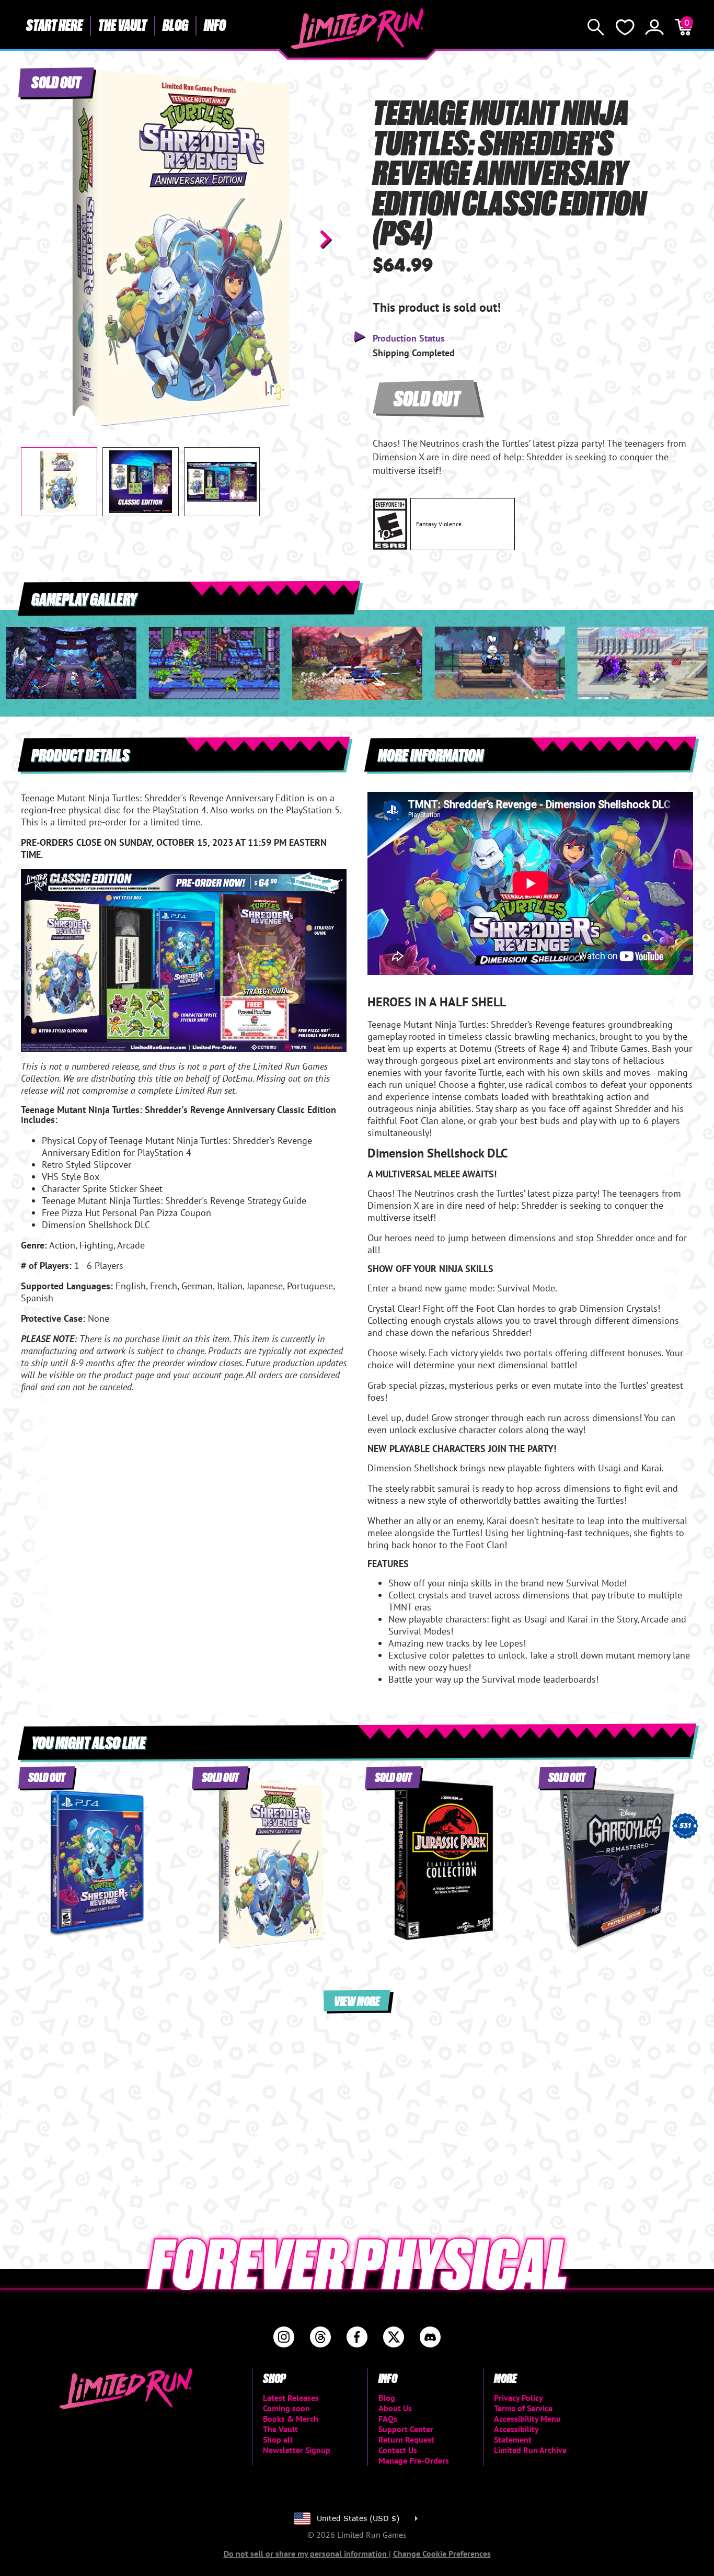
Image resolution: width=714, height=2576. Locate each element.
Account (654, 27)
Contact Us (398, 2450)
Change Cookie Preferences (442, 2554)
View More (357, 2000)
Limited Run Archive (530, 2450)
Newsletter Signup (297, 2450)
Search (596, 27)
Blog (175, 25)
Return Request (406, 2439)
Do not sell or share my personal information (306, 2554)
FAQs (388, 2419)
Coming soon (286, 2408)
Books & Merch (291, 2419)
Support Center (406, 2429)
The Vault (123, 25)
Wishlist (625, 27)
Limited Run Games (357, 29)
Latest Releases (291, 2398)
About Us (395, 2408)
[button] (37, 239)
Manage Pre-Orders (414, 2460)
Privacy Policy (519, 2398)
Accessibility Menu (527, 2419)
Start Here (54, 25)
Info (215, 25)
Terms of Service (523, 2408)
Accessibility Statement (516, 2434)
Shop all (278, 2439)
